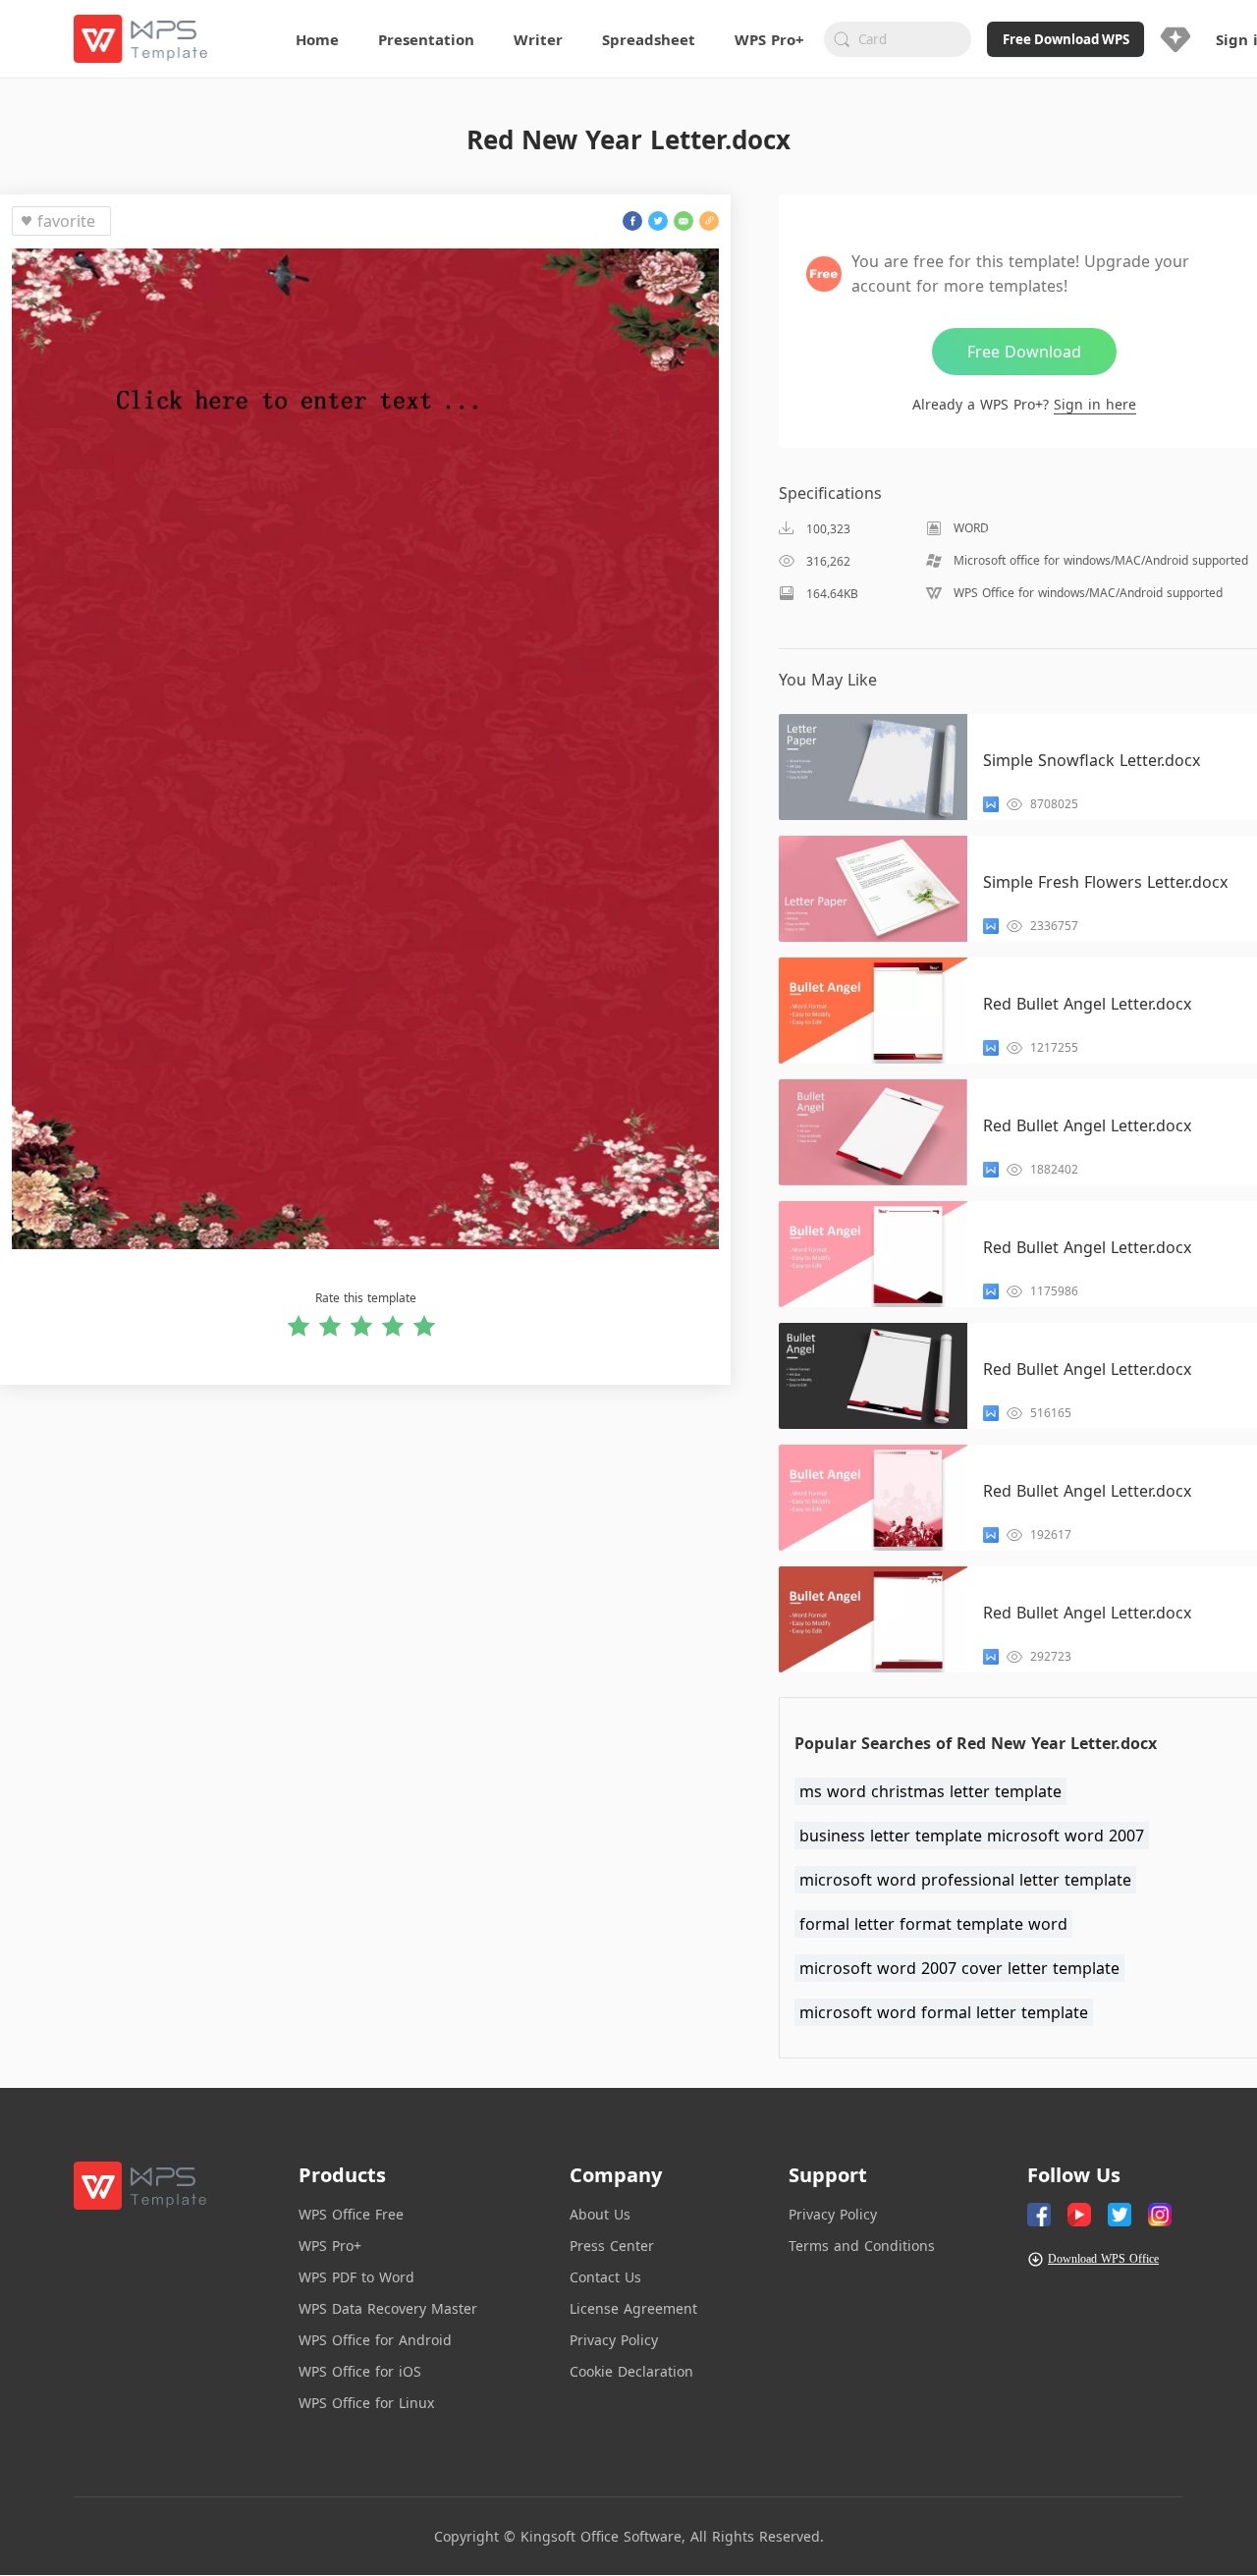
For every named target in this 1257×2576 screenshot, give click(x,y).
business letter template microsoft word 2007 (972, 1836)
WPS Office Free (351, 2214)
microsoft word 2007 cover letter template (959, 1968)
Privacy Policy (614, 2340)
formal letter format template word (933, 1924)
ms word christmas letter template (930, 1791)
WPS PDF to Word (356, 2277)
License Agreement (633, 2308)
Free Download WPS (1066, 39)
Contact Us (605, 2277)
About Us (600, 2214)
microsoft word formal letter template (944, 2012)
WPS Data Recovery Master (388, 2308)
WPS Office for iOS (360, 2371)
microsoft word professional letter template (965, 1880)
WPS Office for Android (375, 2340)
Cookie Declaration (631, 2371)
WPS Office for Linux (366, 2403)
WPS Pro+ (330, 2246)
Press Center (612, 2246)
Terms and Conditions (862, 2246)
